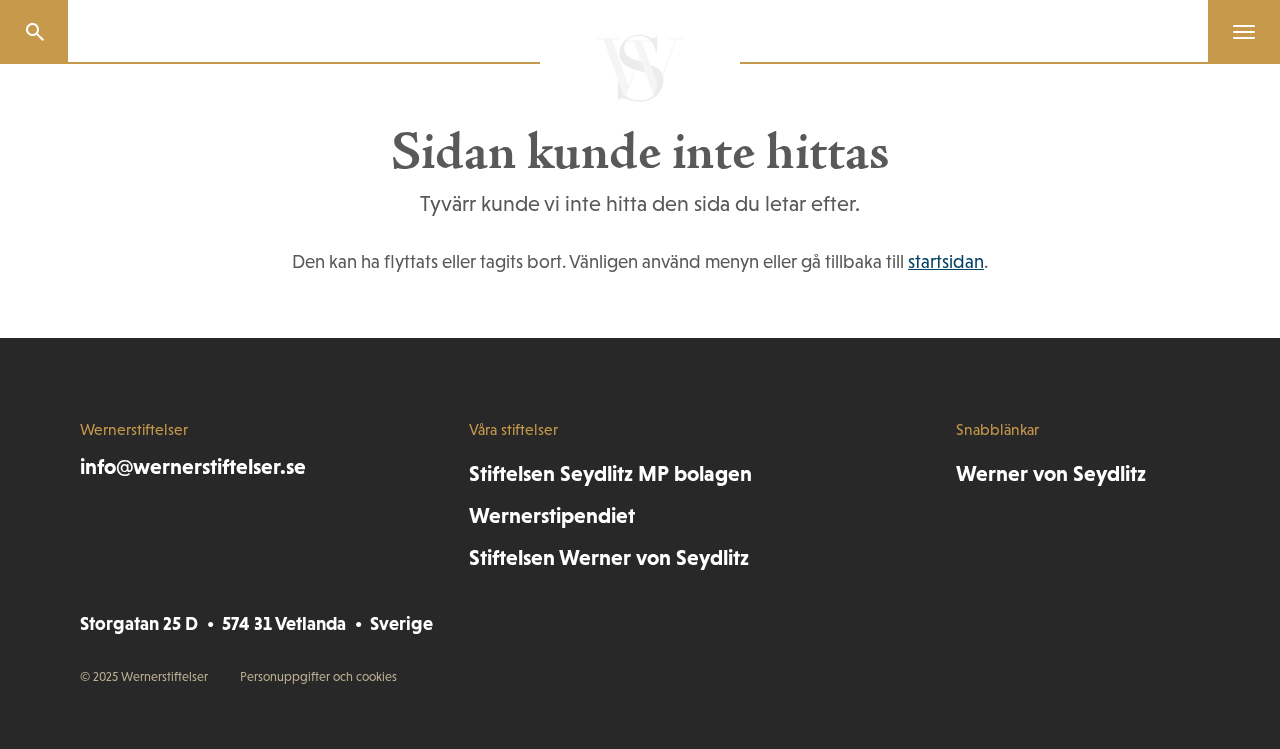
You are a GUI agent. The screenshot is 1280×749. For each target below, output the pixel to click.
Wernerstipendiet (552, 515)
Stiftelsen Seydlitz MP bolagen (610, 473)
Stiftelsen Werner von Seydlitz (609, 557)
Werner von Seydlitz (1051, 473)
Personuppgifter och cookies (318, 676)
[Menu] (1236, 32)
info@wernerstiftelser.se (193, 466)
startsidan (946, 261)
